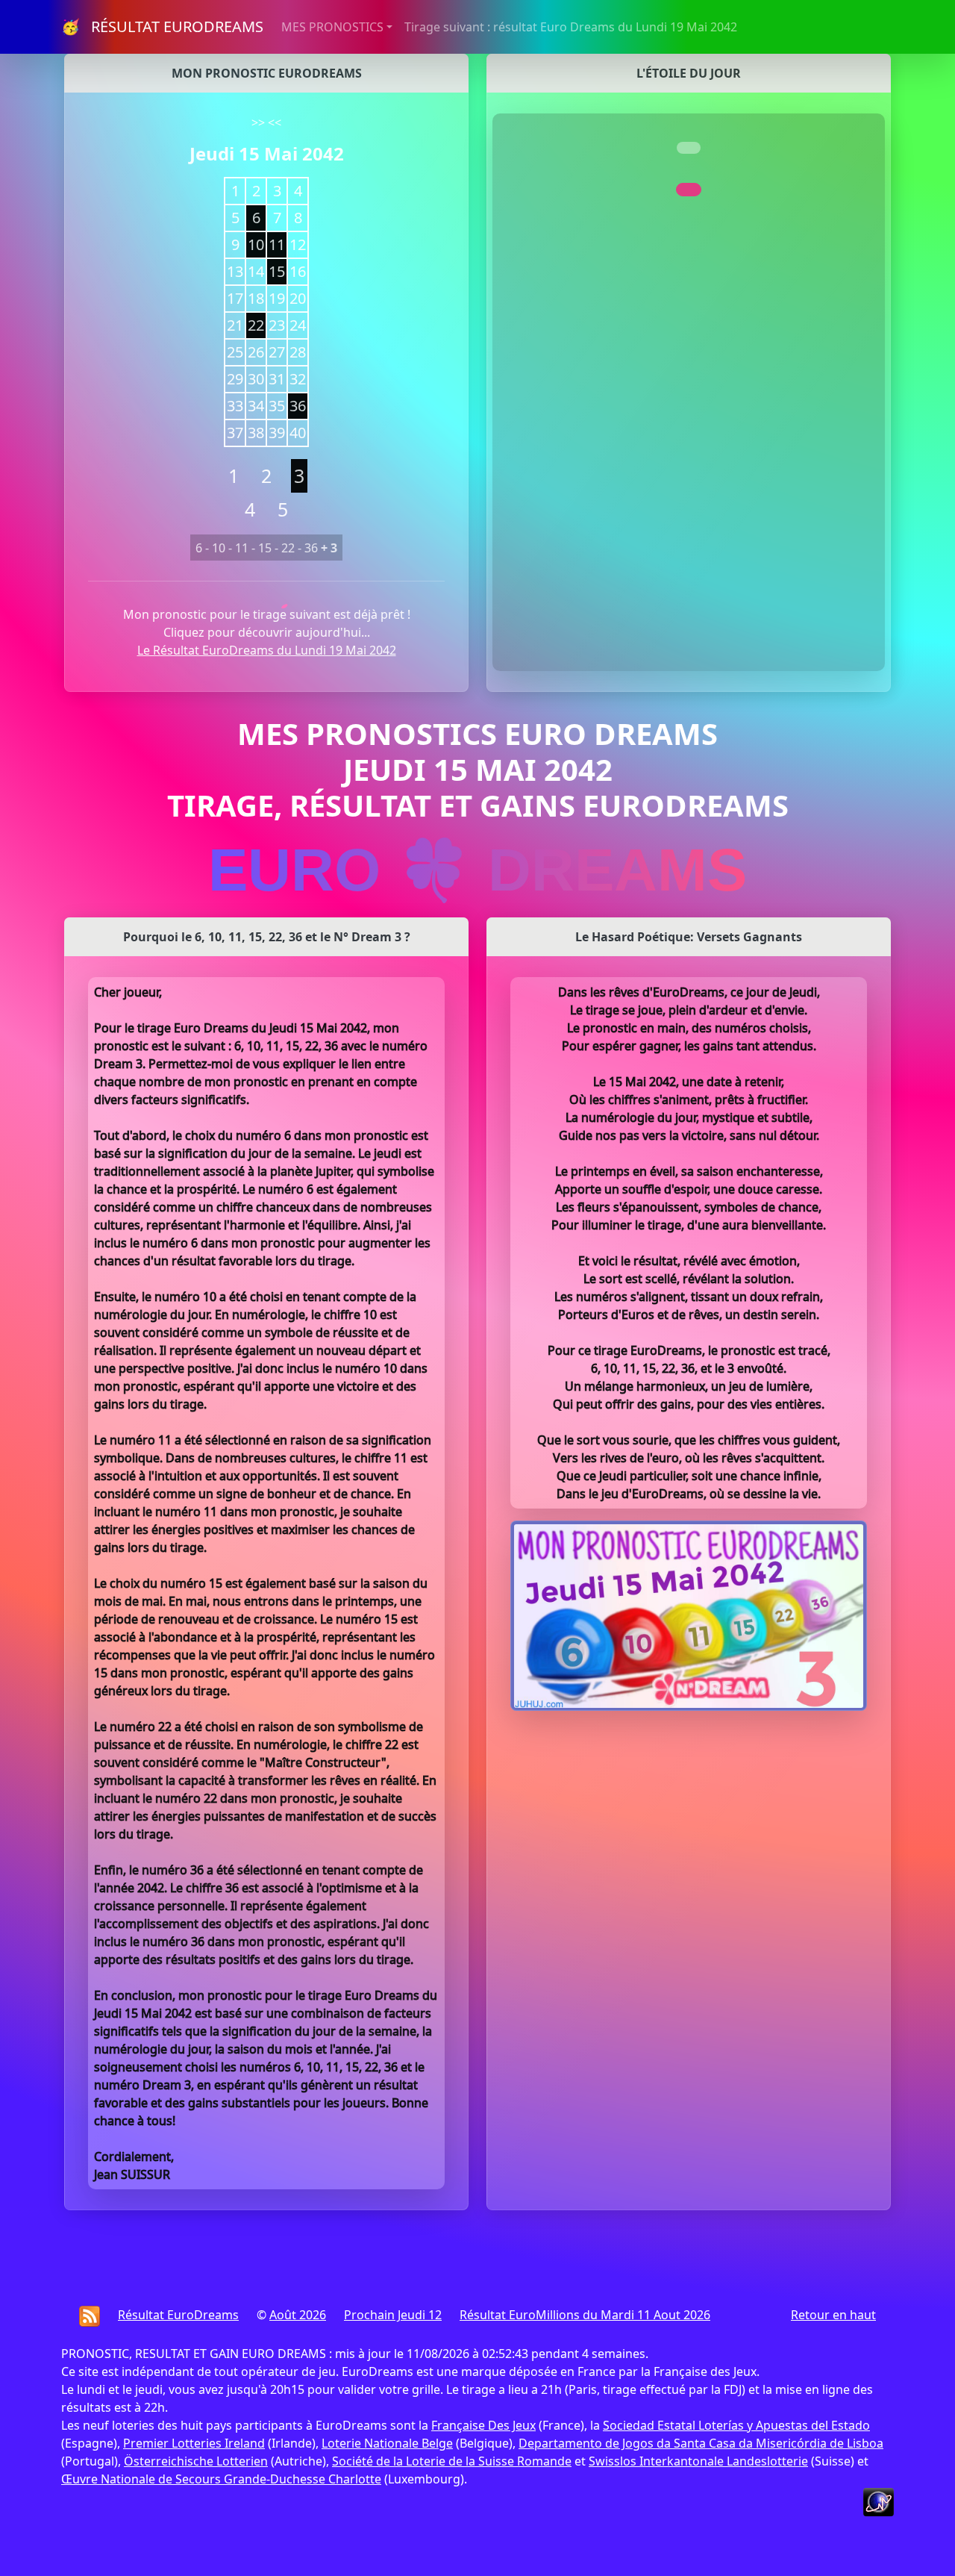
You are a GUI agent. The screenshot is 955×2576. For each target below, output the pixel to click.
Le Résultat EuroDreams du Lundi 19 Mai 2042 (267, 650)
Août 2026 (298, 2315)
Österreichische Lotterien (196, 2461)
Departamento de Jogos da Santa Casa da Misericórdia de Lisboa (701, 2443)
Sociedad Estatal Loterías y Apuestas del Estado (736, 2425)
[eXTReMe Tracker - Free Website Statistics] (879, 2501)
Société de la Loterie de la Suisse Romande (452, 2461)
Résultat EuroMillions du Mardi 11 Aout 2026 (585, 2315)
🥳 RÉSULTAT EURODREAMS (162, 26)
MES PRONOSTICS (332, 27)
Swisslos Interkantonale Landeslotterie (698, 2461)
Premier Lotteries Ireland (194, 2443)
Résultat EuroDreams (178, 2315)
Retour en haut (833, 2315)
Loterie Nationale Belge (387, 2443)
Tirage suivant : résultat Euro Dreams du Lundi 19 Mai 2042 (571, 27)
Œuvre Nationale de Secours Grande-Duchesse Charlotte (221, 2479)
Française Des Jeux (483, 2425)
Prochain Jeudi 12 (393, 2315)
